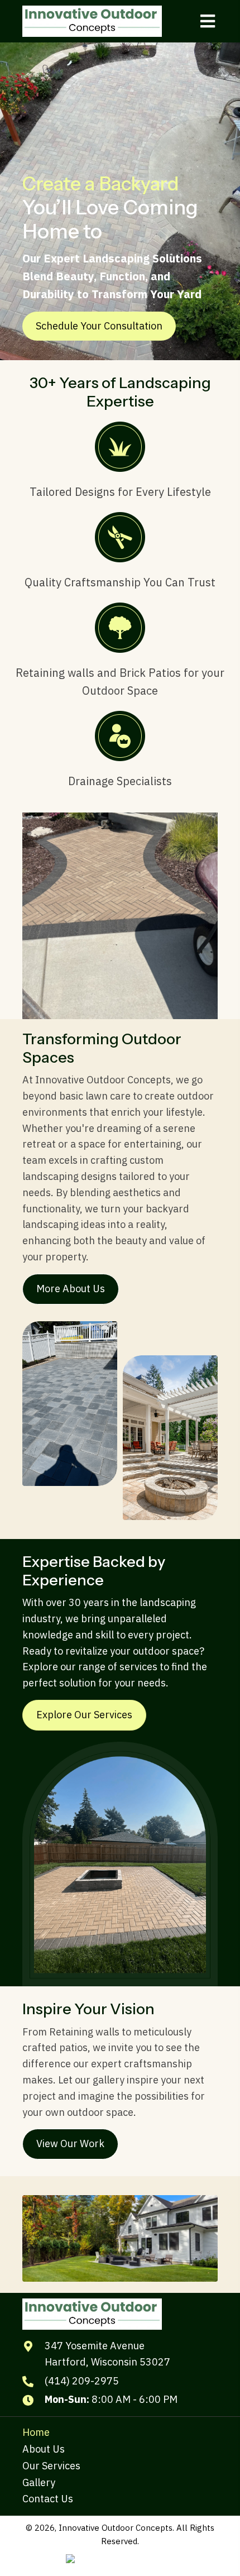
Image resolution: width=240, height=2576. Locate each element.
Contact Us (48, 2499)
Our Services (51, 2466)
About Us (44, 2449)
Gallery (39, 2482)
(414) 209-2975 (82, 2381)
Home (36, 2432)
